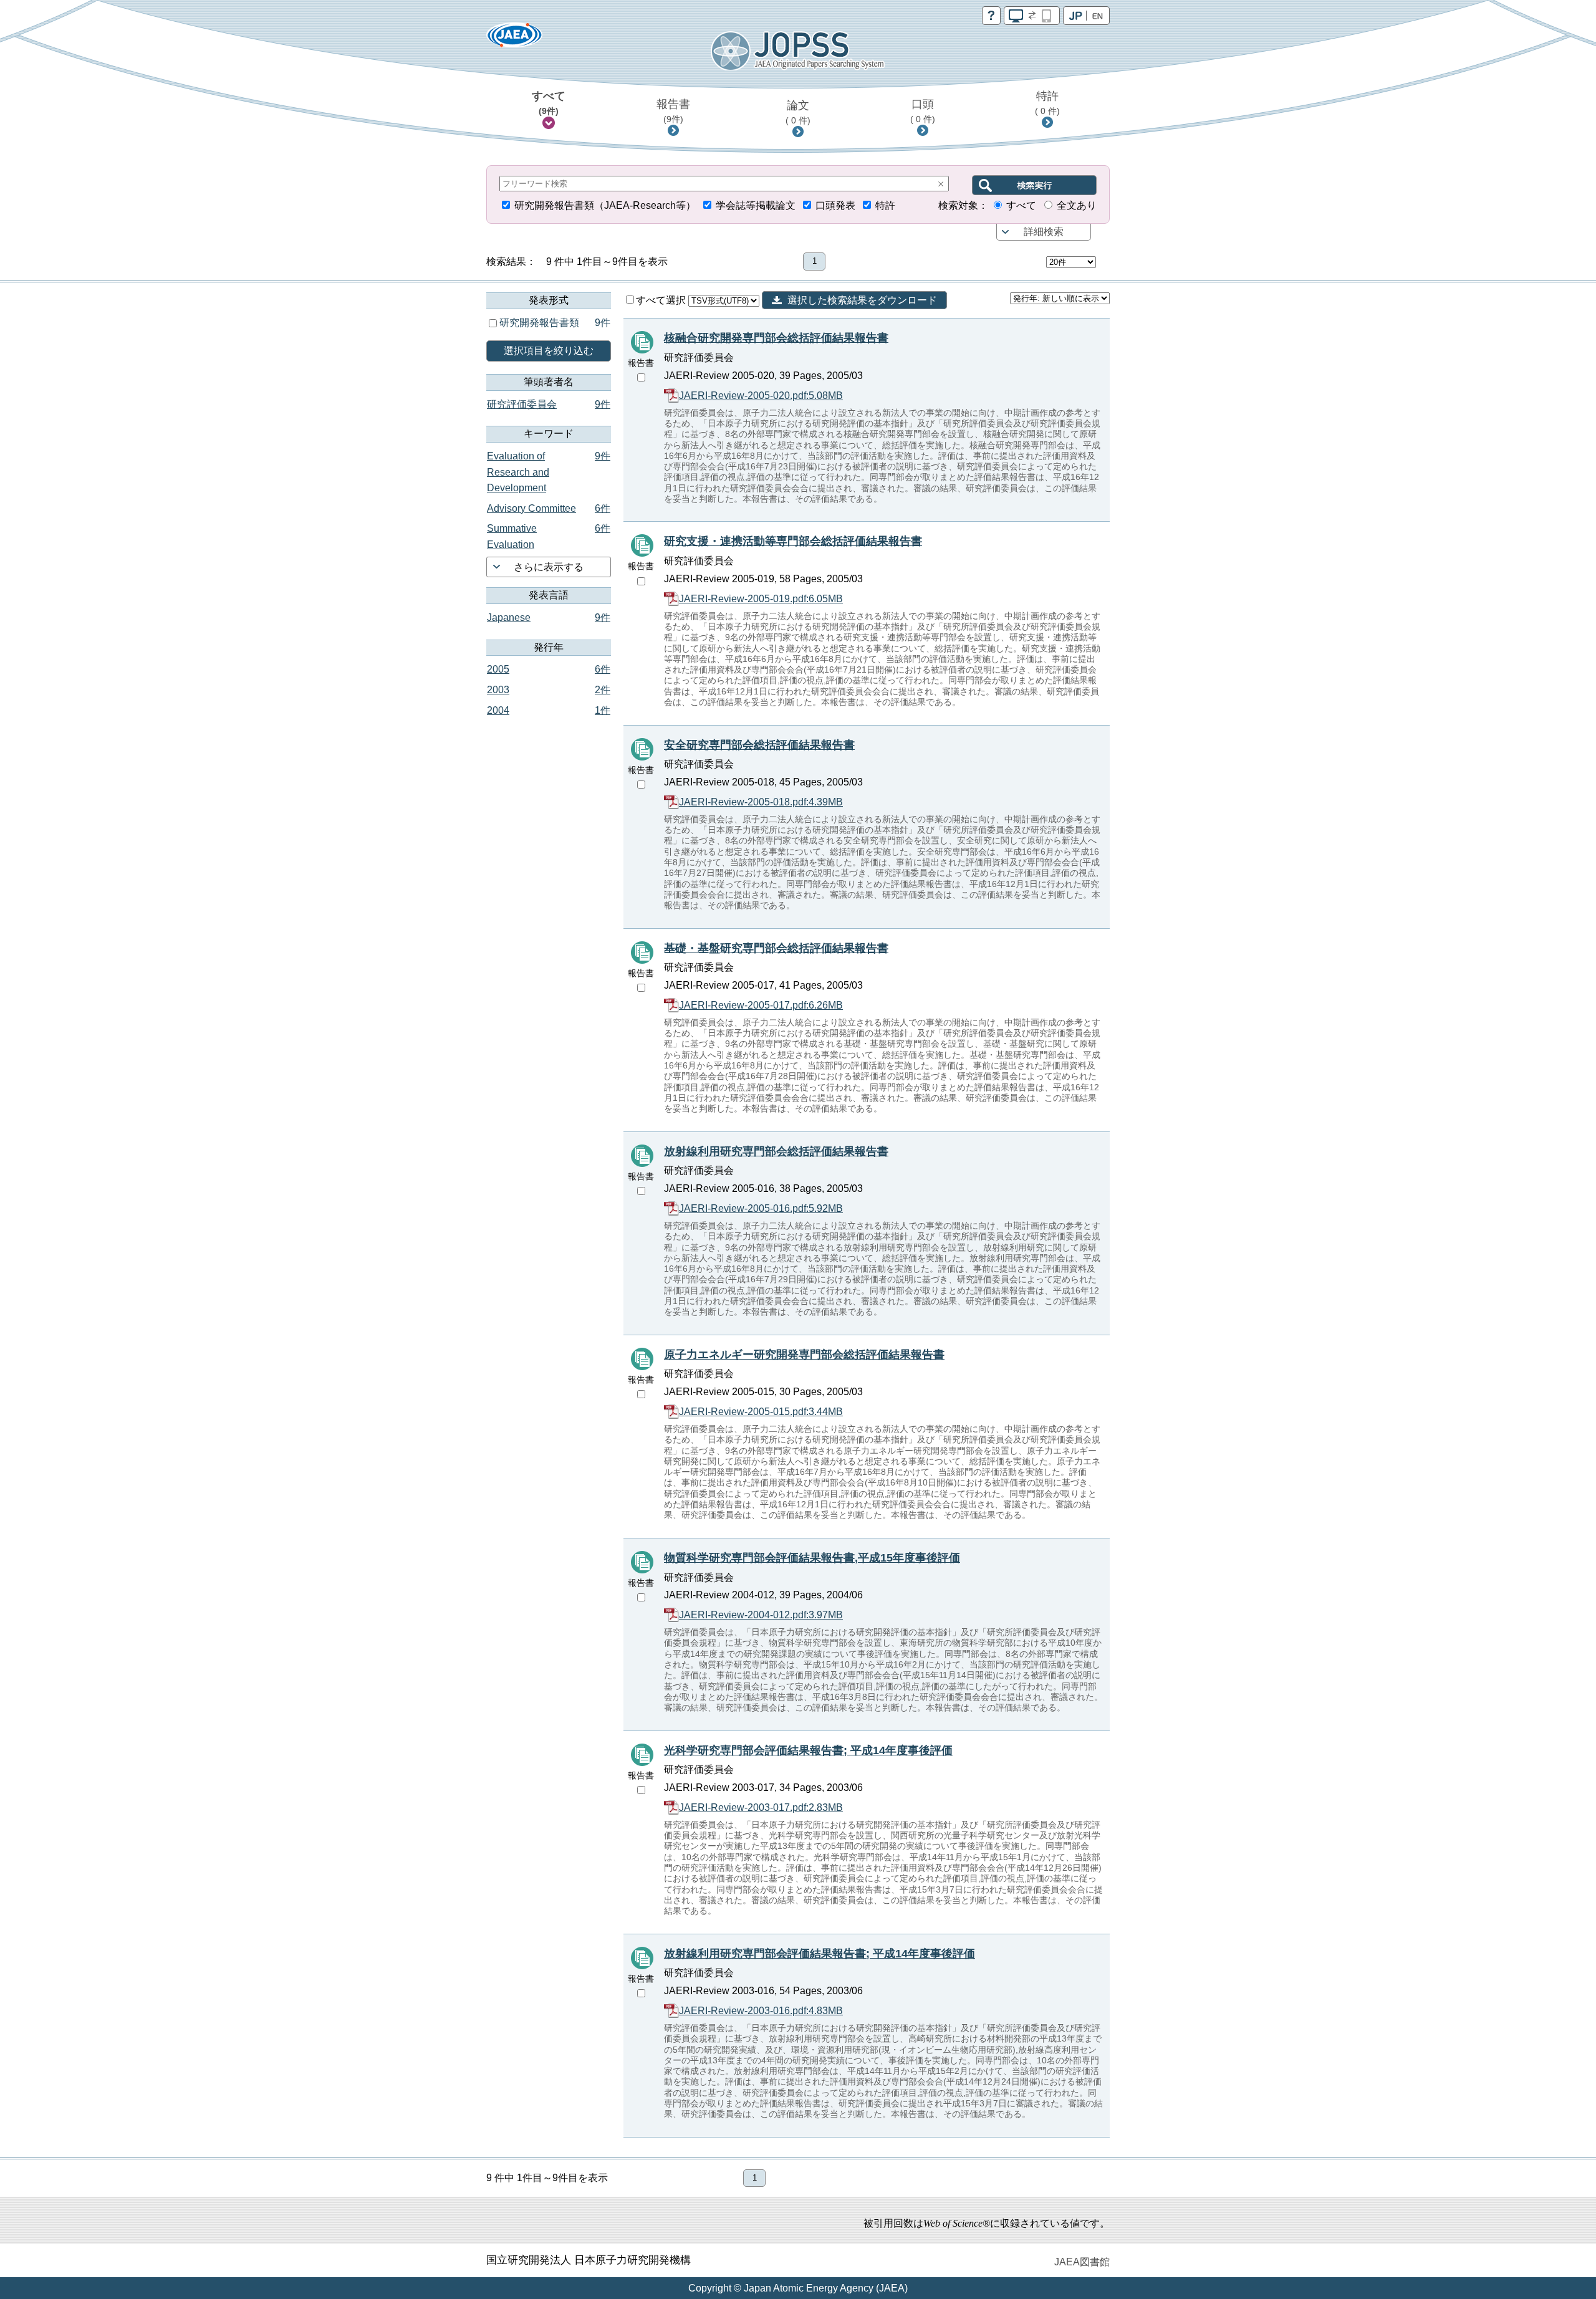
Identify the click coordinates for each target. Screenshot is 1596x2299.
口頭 (923, 111)
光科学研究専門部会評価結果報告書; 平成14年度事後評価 (808, 1750)
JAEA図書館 (1082, 2262)
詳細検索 (1044, 232)
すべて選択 (662, 300)
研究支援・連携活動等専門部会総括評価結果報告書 (793, 541)
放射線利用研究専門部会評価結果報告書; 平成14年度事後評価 (820, 1954)
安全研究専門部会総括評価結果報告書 (759, 745)
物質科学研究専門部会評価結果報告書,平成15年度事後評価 (812, 1558)
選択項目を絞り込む (549, 351)
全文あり (1077, 205)
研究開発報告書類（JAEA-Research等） (605, 205)
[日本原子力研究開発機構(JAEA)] (514, 39)
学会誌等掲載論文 (756, 205)
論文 (798, 112)
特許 (1047, 103)
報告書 (673, 111)
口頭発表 (835, 205)
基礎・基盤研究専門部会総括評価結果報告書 (776, 948)
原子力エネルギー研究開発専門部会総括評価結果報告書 (804, 1355)
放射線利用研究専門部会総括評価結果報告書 (776, 1151)
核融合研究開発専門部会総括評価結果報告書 (776, 338)
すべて (549, 103)
